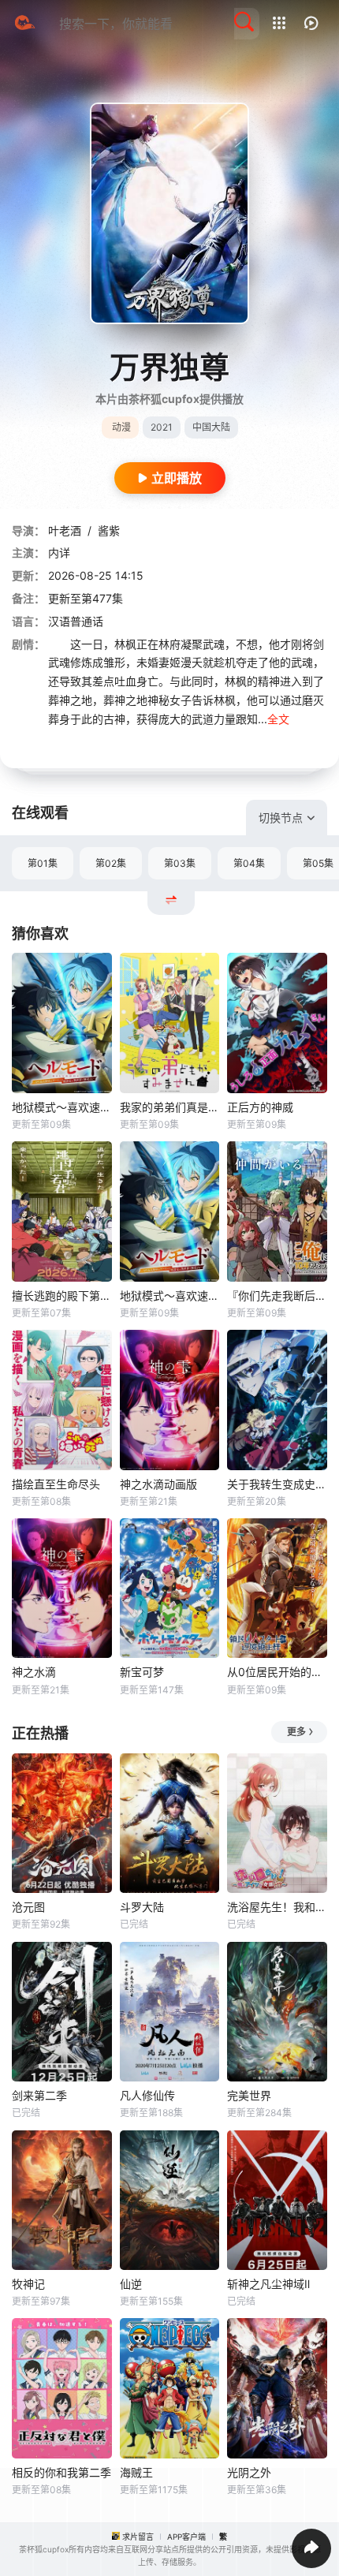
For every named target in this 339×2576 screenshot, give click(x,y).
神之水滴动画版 (158, 1484)
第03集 (180, 863)
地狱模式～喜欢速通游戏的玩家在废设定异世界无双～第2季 (170, 1295)
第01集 (43, 863)
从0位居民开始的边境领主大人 (277, 1672)
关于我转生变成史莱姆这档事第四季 (277, 1484)
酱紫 (109, 530)
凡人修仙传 (147, 2095)
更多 (296, 1732)
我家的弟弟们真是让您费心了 (170, 1107)
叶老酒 (65, 530)
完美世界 (249, 2095)
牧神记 (28, 2284)
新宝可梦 (142, 1672)
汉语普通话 (76, 621)
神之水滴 (34, 1672)
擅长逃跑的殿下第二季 (62, 1295)
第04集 (249, 863)
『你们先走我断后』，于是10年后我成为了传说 (277, 1295)
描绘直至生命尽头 (56, 1484)
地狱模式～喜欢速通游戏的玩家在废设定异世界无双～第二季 (62, 1107)
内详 (59, 553)
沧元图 (28, 1907)
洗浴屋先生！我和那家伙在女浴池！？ (277, 1907)
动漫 (121, 427)
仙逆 (131, 2284)
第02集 (111, 863)
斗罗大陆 (142, 1907)
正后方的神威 (260, 1107)
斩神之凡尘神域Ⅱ (268, 2284)
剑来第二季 (39, 2095)
